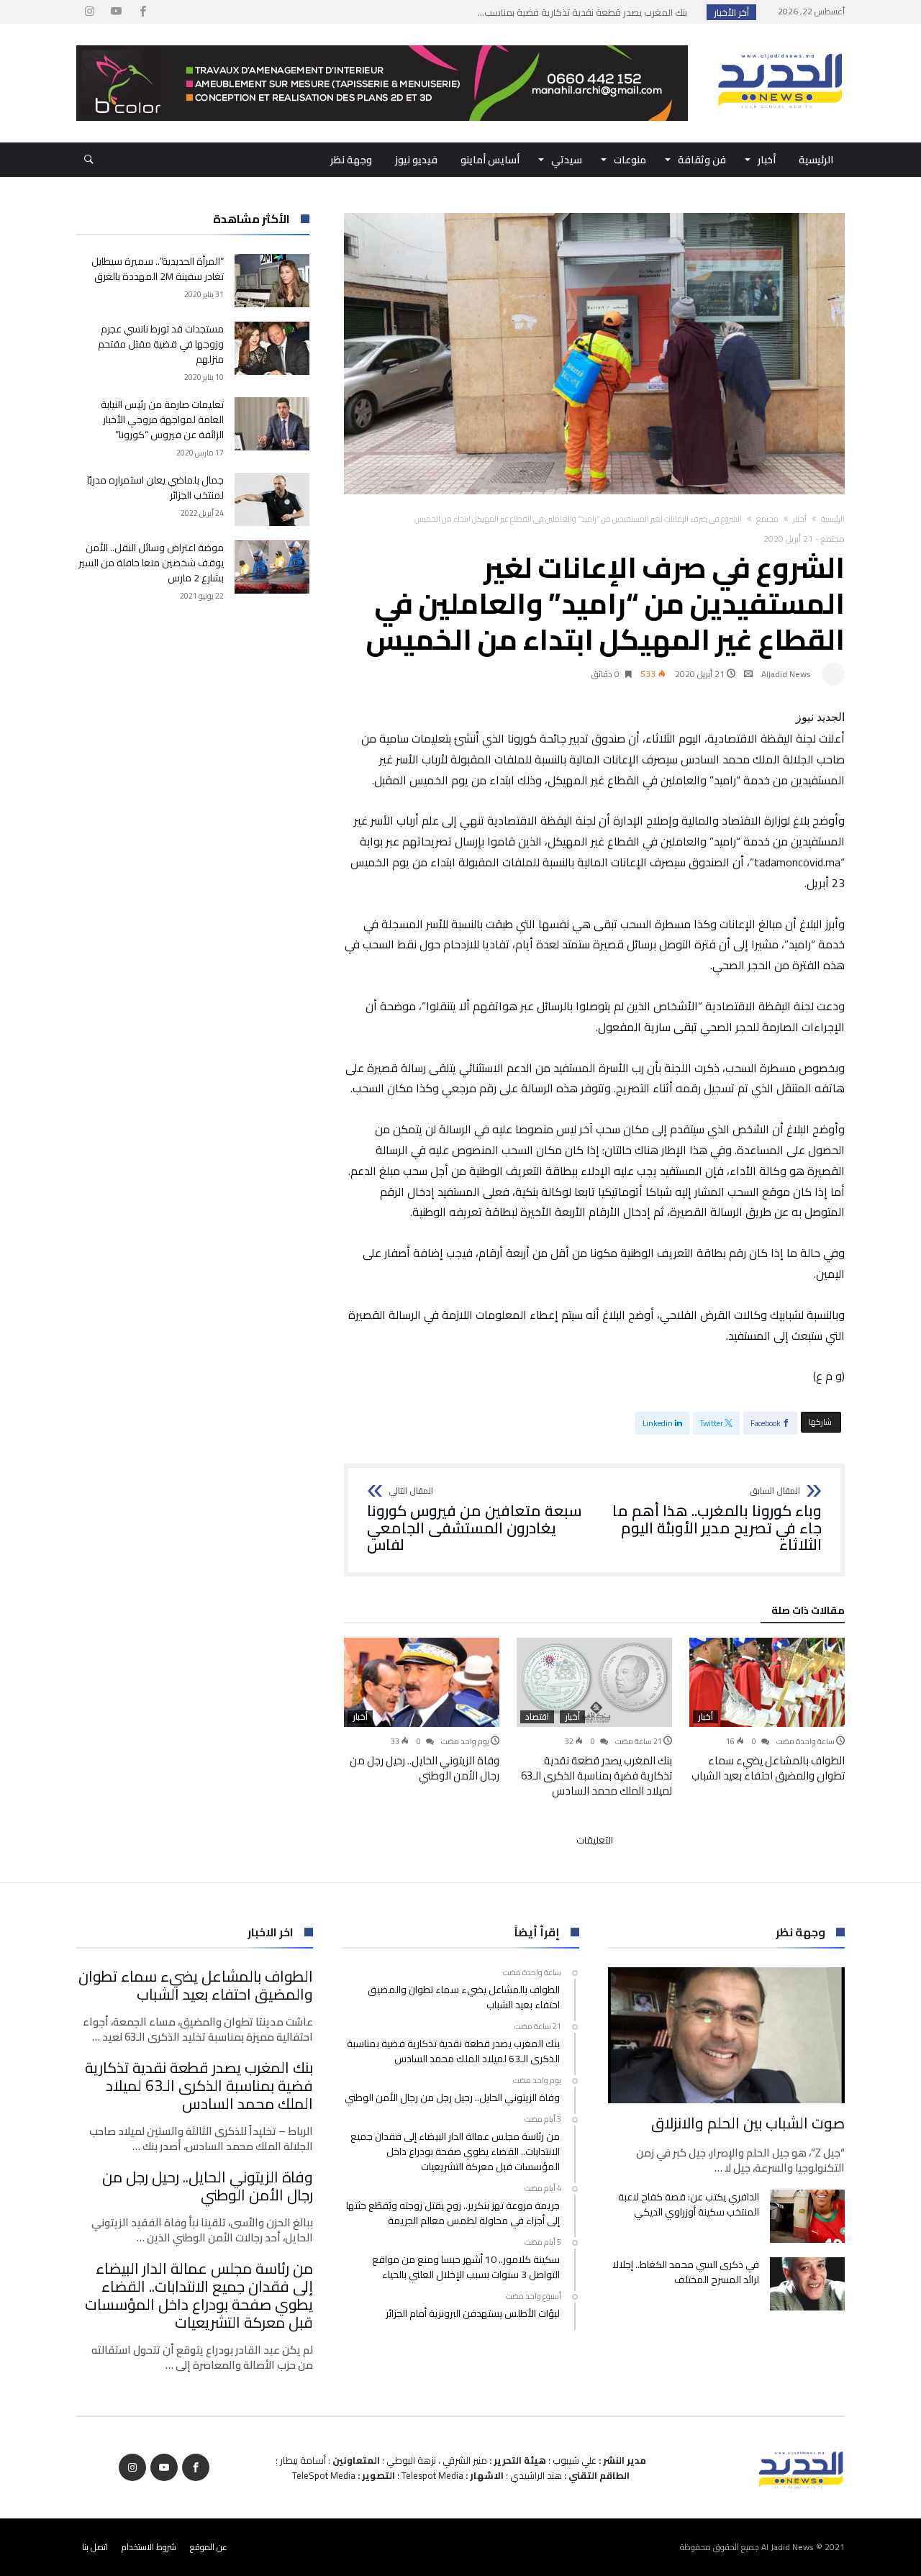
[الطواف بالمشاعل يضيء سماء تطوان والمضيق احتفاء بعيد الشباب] (767, 1682)
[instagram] (89, 12)
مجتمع (767, 519)
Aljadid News (786, 674)
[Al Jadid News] (780, 45)
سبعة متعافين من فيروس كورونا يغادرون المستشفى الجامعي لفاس (475, 1520)
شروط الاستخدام (149, 2547)
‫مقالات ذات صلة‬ (808, 1613)
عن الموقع (209, 2547)
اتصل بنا (95, 2547)
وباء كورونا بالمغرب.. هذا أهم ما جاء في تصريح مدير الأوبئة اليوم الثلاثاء (717, 1520)
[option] (767, 1710)
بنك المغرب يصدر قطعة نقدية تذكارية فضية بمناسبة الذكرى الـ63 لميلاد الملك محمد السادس (596, 1775)
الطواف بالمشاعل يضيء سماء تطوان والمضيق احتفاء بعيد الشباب (768, 1768)
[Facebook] (142, 12)
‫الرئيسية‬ (833, 519)
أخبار (800, 519)
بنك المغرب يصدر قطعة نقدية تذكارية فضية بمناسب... (586, 12)
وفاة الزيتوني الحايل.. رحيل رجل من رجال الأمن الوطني (425, 1768)
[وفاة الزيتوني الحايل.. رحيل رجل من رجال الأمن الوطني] (422, 1682)
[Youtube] (116, 12)
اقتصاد (537, 1717)
